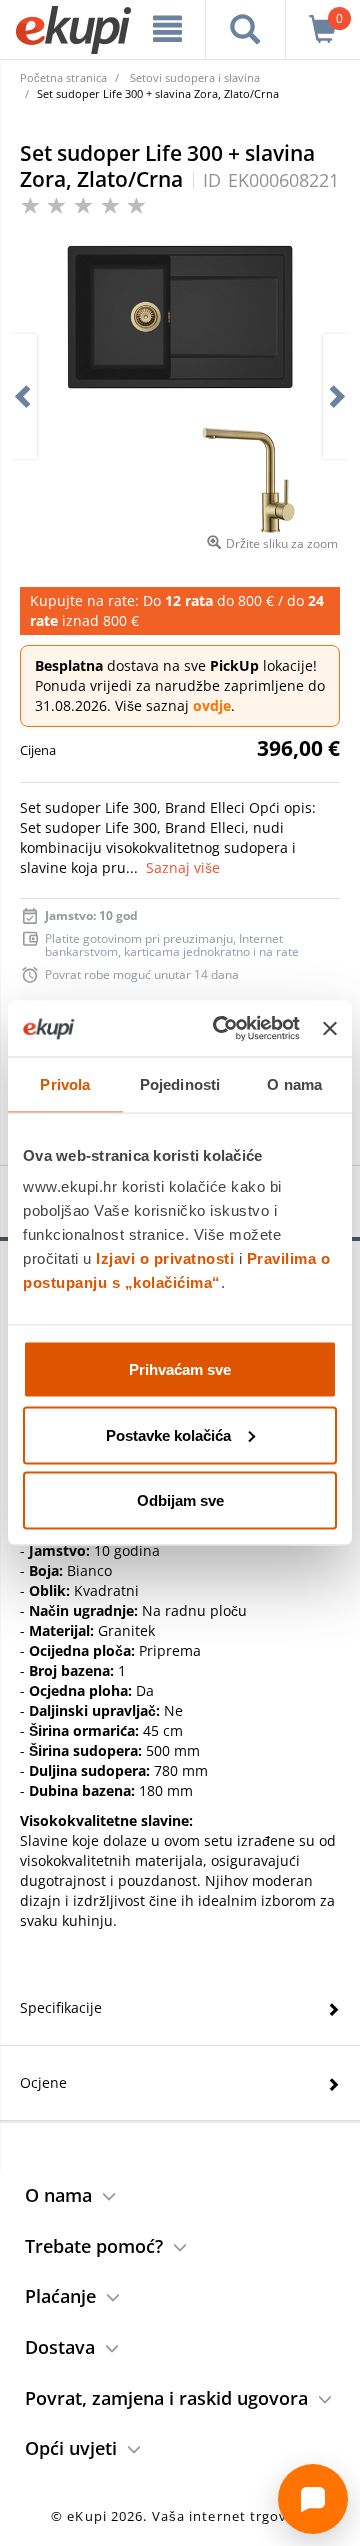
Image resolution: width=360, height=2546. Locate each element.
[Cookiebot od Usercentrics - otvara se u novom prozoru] (222, 1029)
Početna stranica (63, 77)
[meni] (167, 29)
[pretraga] (245, 29)
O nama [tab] (294, 1083)
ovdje (212, 705)
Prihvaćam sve (180, 1369)
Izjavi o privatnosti (165, 1258)
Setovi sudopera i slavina (195, 77)
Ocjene (43, 2082)
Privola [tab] (65, 1083)
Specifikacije (61, 2007)
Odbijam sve (180, 1500)
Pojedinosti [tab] (180, 1083)
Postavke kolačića (168, 1434)
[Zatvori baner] (330, 1028)
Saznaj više (183, 867)
